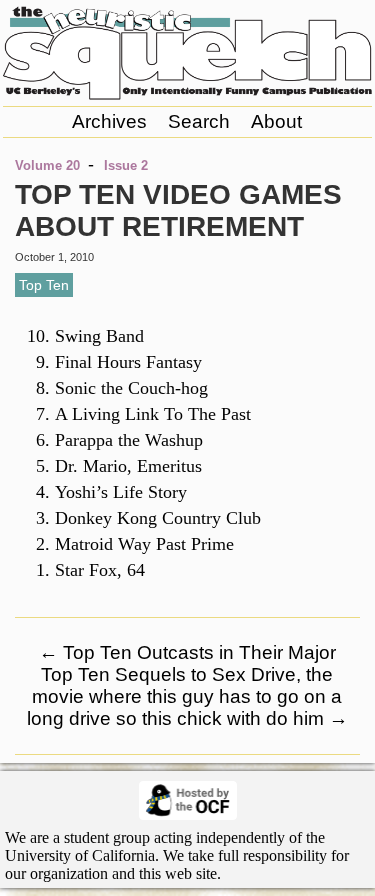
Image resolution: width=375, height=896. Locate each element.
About (276, 121)
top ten (44, 285)
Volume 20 (47, 165)
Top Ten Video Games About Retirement (178, 210)
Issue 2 (126, 165)
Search (199, 121)
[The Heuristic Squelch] (187, 95)
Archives (109, 121)
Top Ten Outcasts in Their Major (187, 652)
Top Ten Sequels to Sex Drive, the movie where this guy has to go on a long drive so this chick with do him (187, 696)
